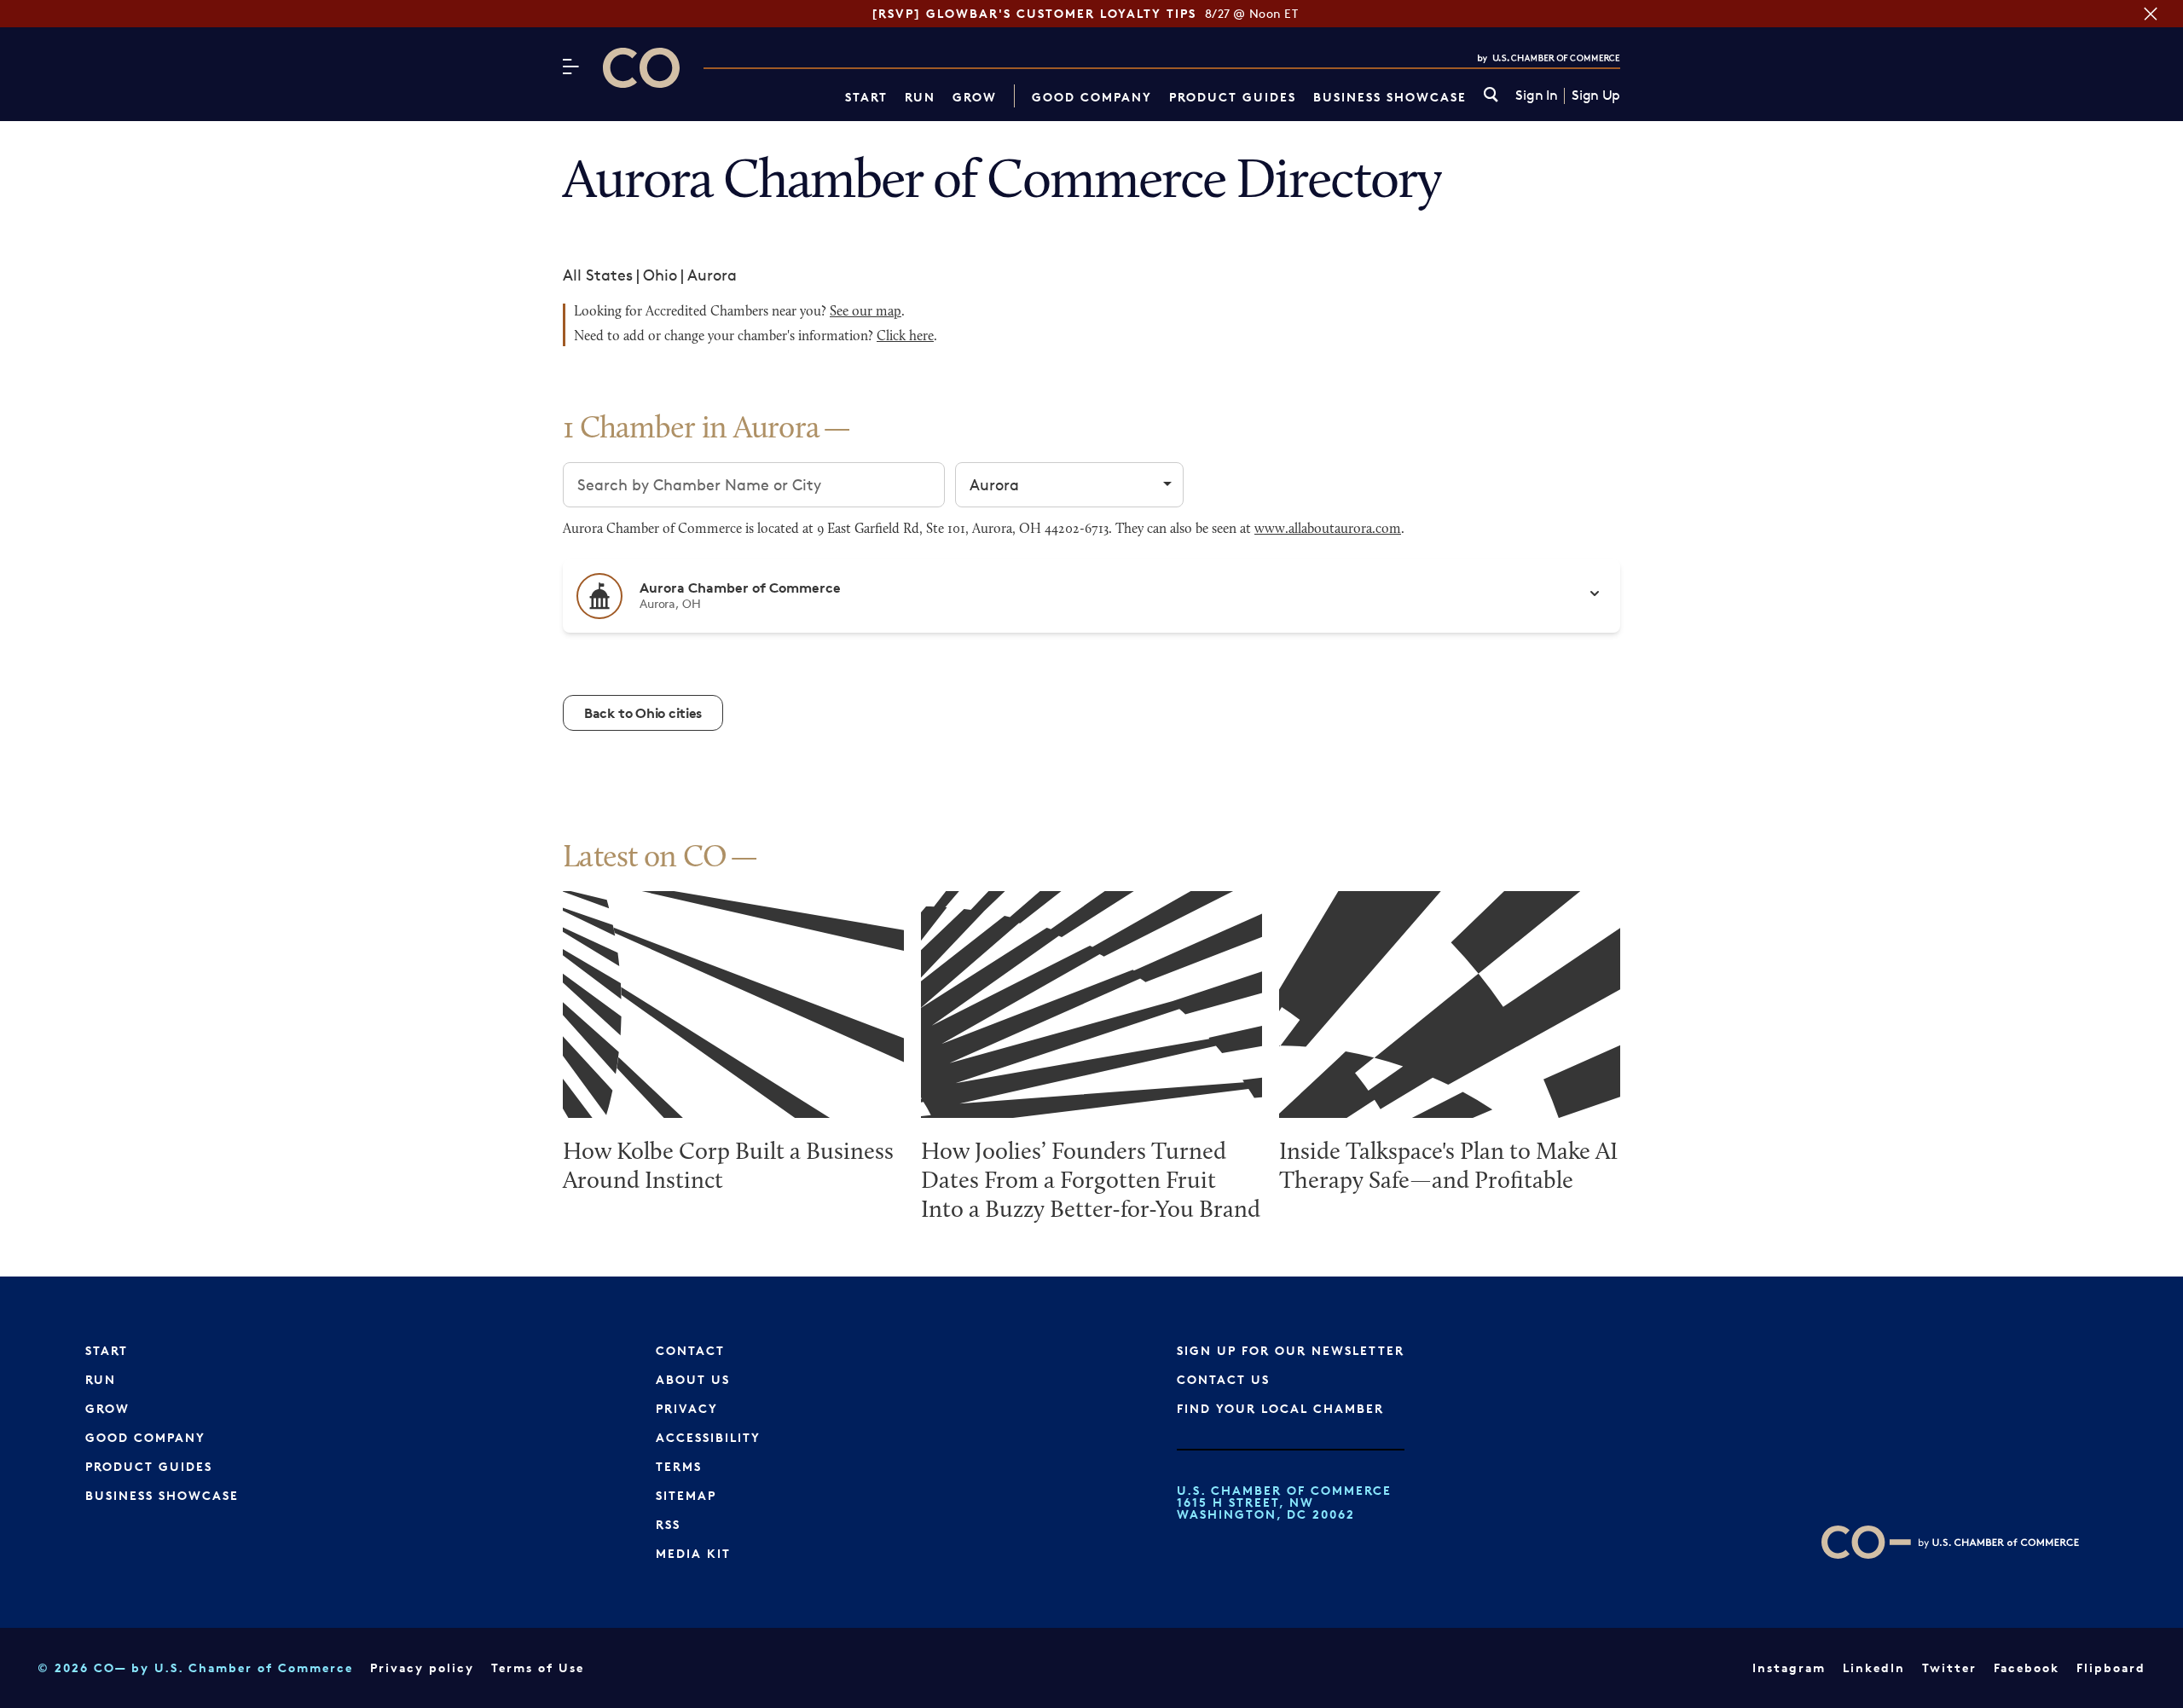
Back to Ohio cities (643, 713)
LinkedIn (1874, 1667)
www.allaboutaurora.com (1328, 530)
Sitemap (686, 1495)
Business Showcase (1390, 97)
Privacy (687, 1408)
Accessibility (708, 1437)
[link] (1491, 96)
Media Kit (693, 1553)
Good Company (1092, 97)
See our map (866, 312)
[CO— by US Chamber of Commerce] (641, 68)
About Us (693, 1379)
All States (598, 275)
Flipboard (2111, 1667)
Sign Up (1596, 96)
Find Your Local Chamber (1280, 1408)
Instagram (1789, 1667)
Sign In (1536, 96)
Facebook (2027, 1667)
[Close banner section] (2151, 14)
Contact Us (1223, 1379)
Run (920, 97)
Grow (975, 97)
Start (866, 97)
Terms (679, 1466)
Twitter (1949, 1667)
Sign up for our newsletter (1291, 1350)
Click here (905, 337)
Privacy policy (422, 1667)
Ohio (660, 275)
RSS (668, 1524)
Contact (690, 1350)
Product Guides (1233, 97)
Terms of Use (538, 1667)
